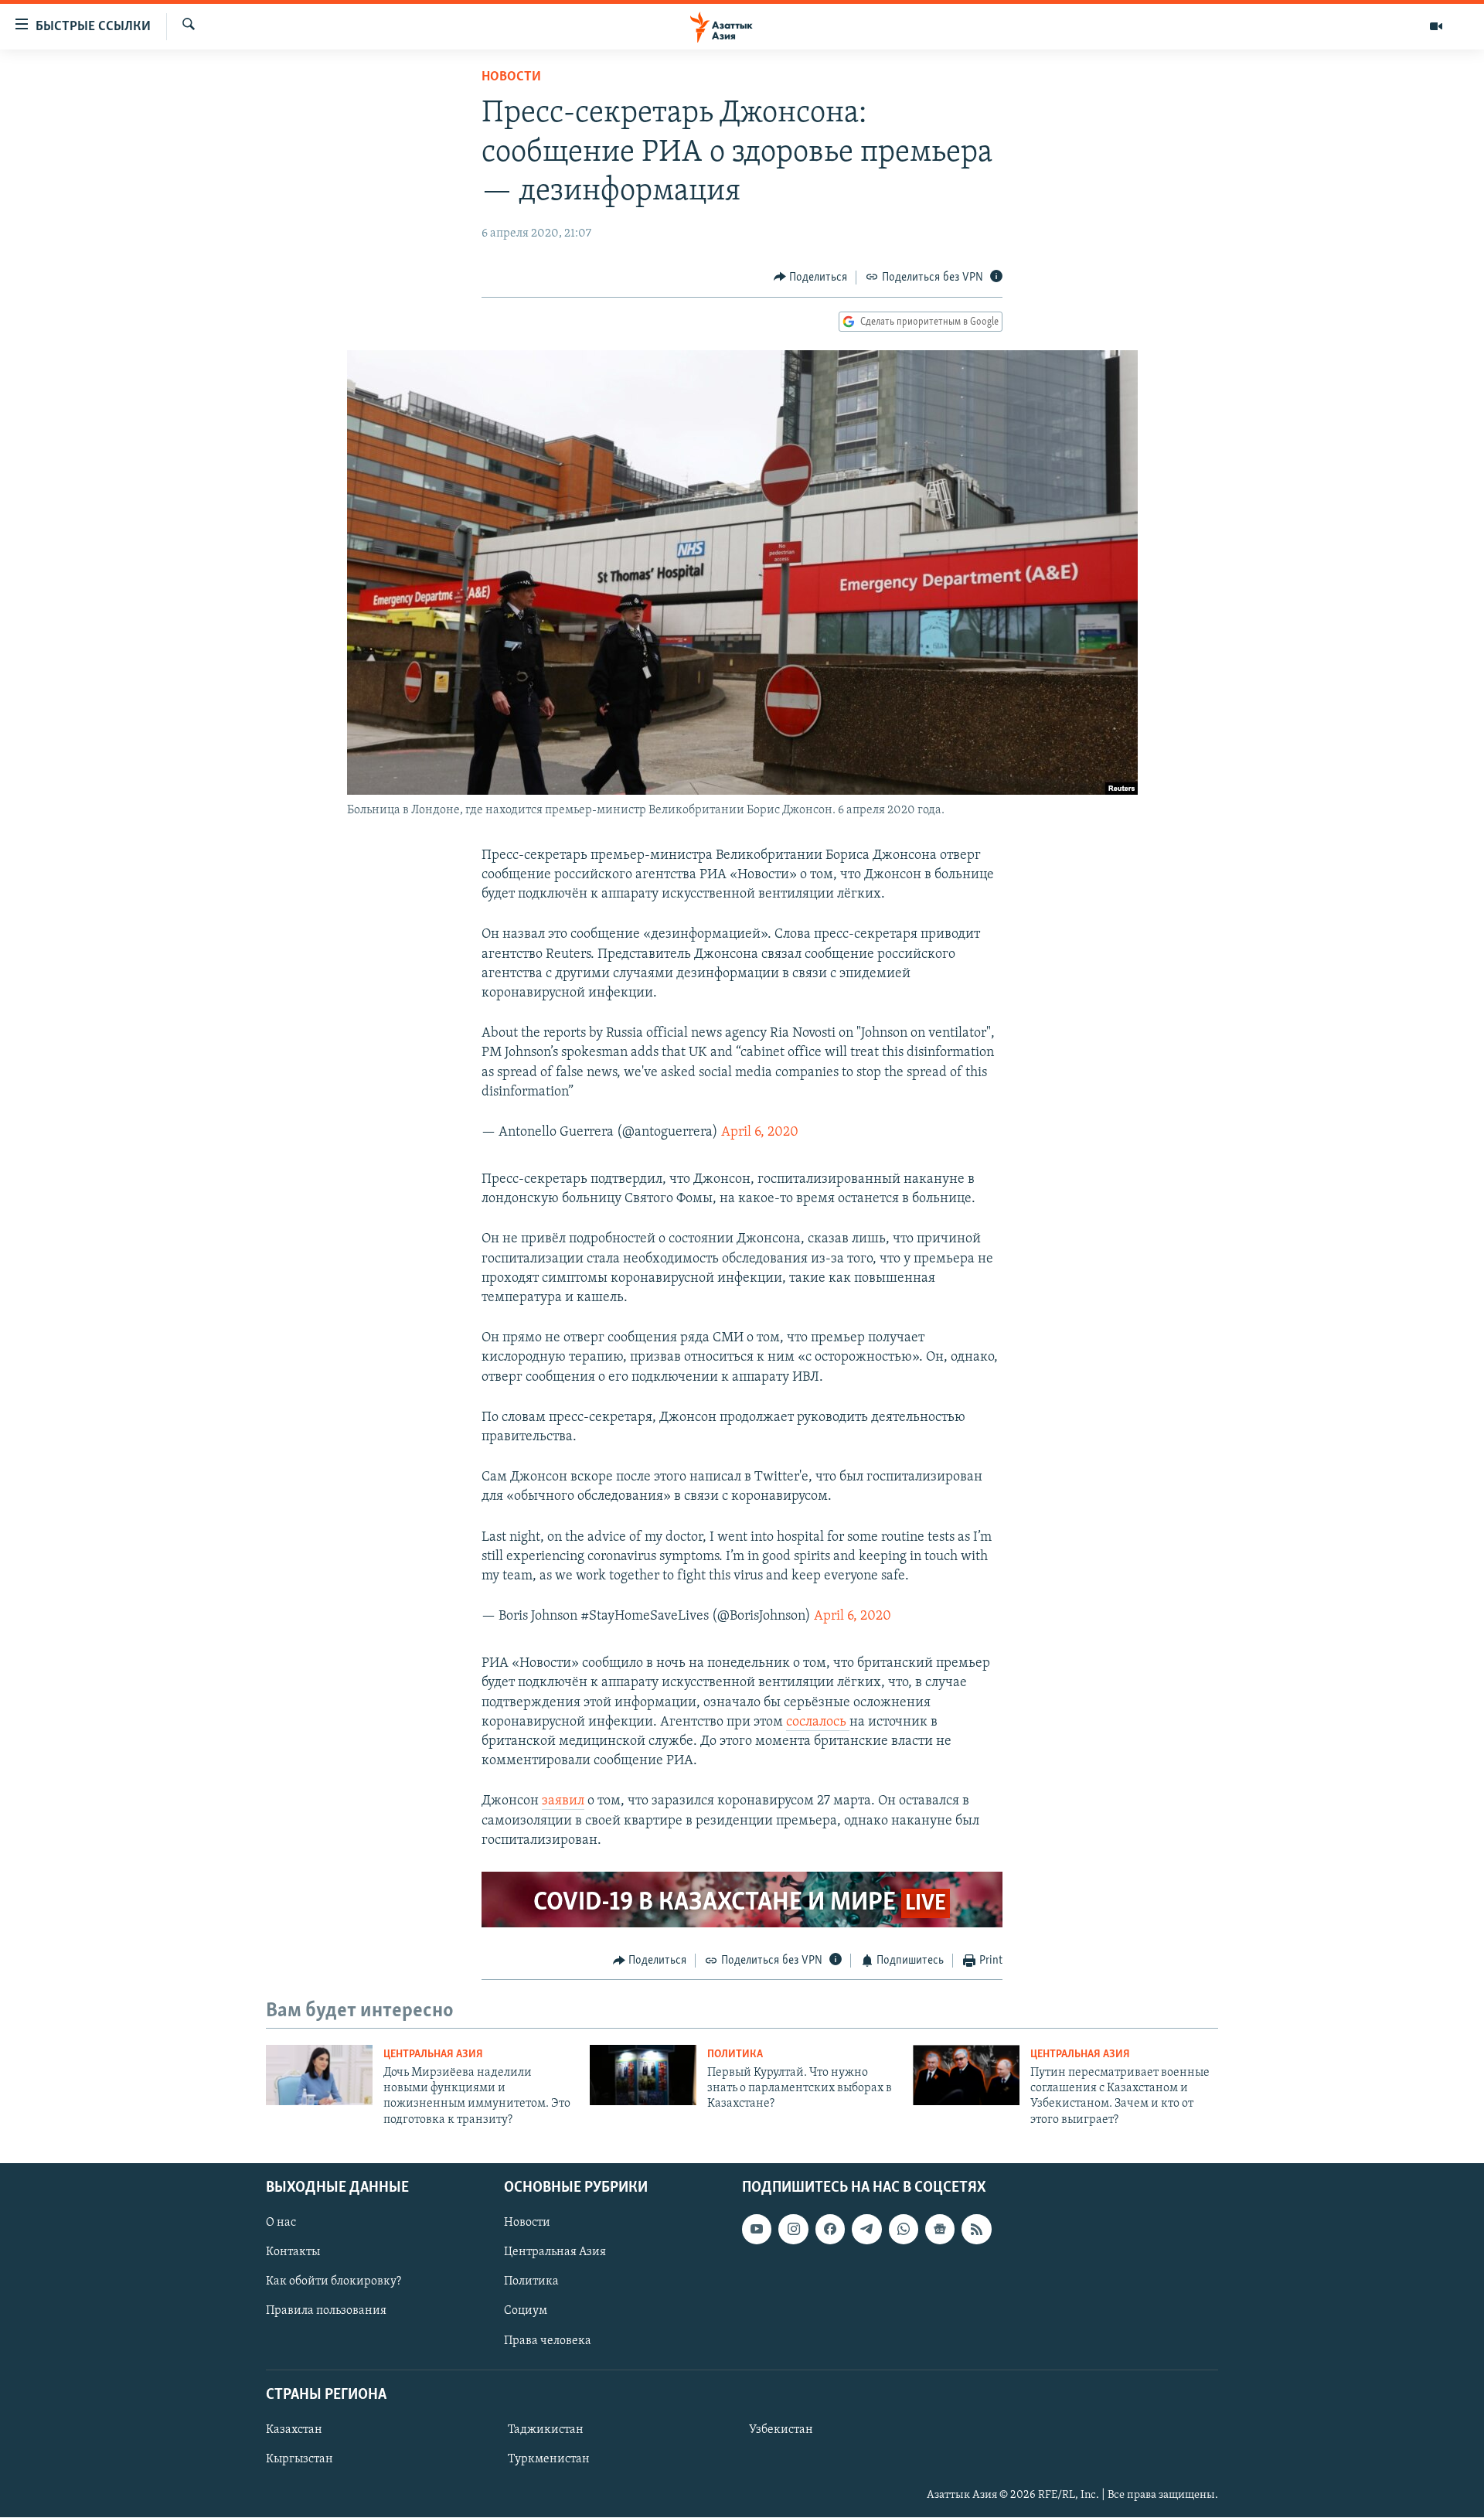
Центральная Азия (433, 2055)
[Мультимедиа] (1436, 26)
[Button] (811, 278)
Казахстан (294, 2430)
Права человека (548, 2341)
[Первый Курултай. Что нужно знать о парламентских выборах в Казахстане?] (643, 2075)
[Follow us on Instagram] (793, 2229)
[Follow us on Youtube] (757, 2229)
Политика (735, 2055)
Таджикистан (546, 2430)
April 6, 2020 (760, 1133)
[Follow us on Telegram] (866, 2229)
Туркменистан (549, 2459)
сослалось (818, 1722)
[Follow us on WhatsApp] (904, 2229)
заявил (563, 1801)
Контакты (293, 2253)
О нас (281, 2223)
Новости (511, 77)
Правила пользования (326, 2312)
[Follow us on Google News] (940, 2229)
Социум (526, 2312)
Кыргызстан (300, 2459)
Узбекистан (781, 2430)
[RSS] (976, 2229)
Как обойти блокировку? (334, 2282)
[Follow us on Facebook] (830, 2229)
